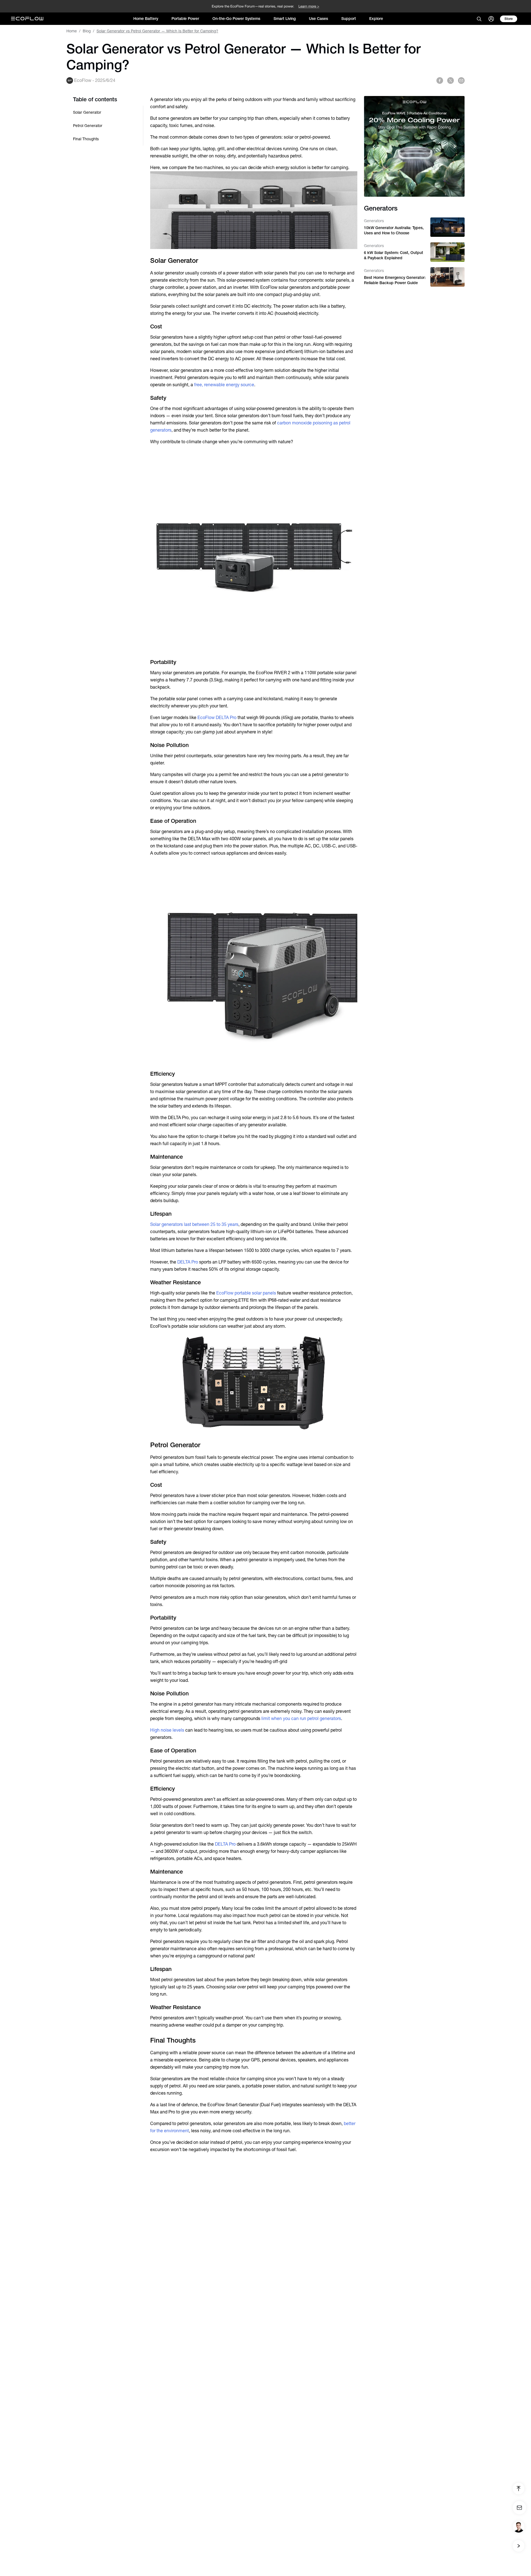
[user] (491, 19)
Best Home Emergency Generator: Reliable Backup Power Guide (395, 280)
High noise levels (167, 1730)
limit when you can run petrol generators (301, 1718)
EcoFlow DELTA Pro (216, 718)
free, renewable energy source (224, 385)
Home (72, 31)
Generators (374, 221)
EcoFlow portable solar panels (246, 1293)
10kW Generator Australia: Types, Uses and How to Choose (394, 230)
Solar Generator (87, 112)
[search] (479, 19)
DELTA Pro (188, 1262)
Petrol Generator (88, 126)
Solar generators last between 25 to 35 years (194, 1224)
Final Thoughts (86, 139)
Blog (87, 31)
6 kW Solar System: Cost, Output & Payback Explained (394, 255)
